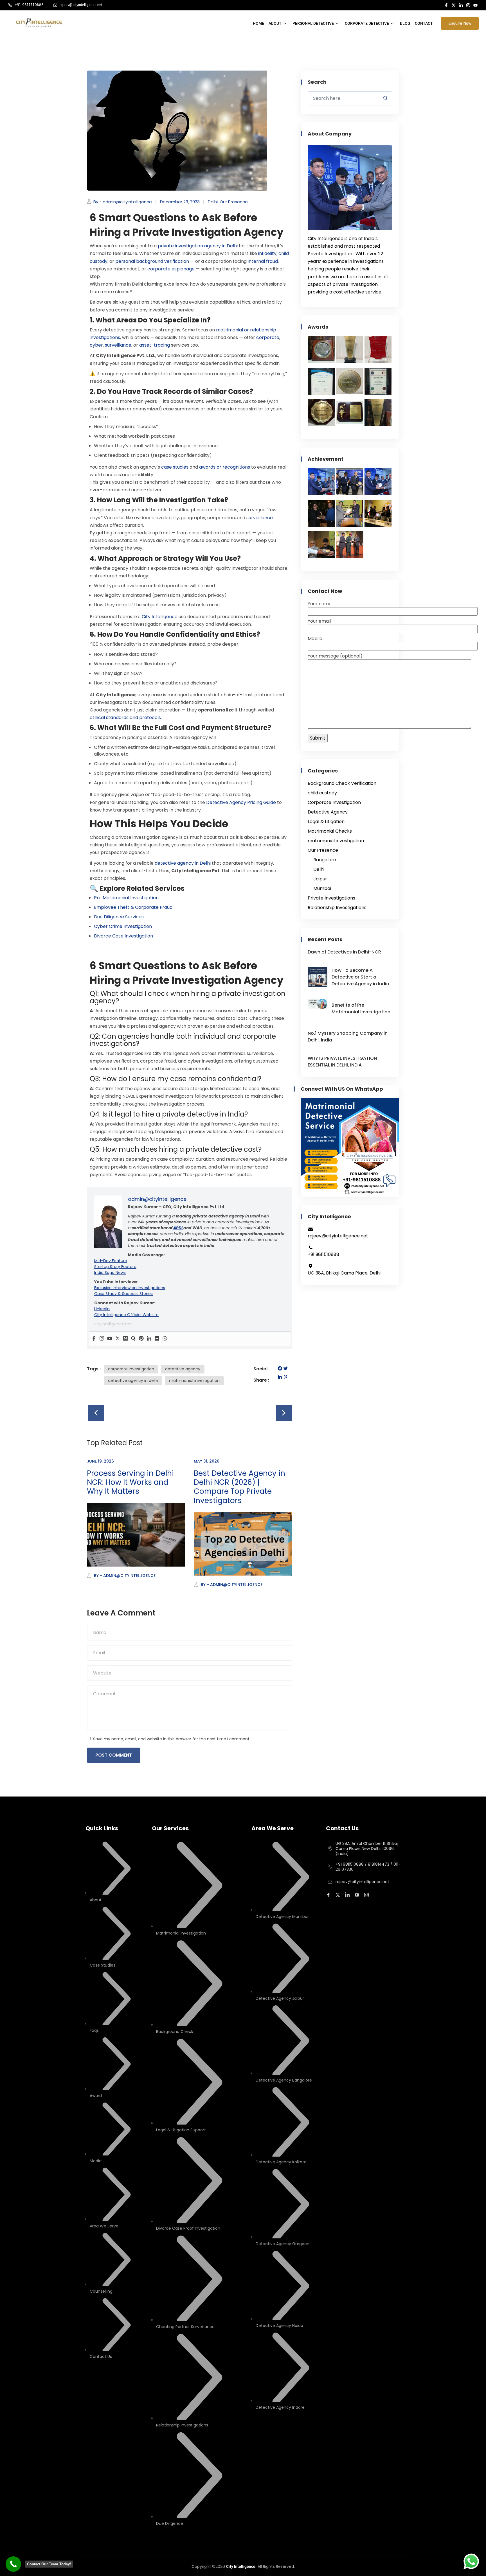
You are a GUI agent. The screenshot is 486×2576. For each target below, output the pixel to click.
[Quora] (133, 1339)
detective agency (183, 1369)
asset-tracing (154, 345)
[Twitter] (118, 1339)
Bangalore (325, 860)
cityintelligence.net (113, 1324)
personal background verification (152, 261)
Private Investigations (331, 898)
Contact (424, 23)
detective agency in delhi (133, 1380)
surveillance (118, 345)
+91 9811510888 (350, 1864)
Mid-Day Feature (111, 1261)
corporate (267, 337)
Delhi (213, 202)
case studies (174, 467)
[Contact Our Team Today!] (13, 2564)
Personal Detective (313, 23)
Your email (319, 621)
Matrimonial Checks (330, 831)
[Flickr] (157, 1339)
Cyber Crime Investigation (123, 926)
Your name (320, 604)
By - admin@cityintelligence (123, 202)
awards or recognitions (224, 467)
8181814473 (379, 1864)
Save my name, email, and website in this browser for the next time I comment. (172, 1739)
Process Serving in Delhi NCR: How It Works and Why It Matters (130, 1482)
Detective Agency (328, 812)
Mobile (315, 639)
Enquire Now (460, 23)
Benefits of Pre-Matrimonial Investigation (361, 1008)
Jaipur (320, 879)
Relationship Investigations (337, 908)
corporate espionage (170, 269)
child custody (322, 793)
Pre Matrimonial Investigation (126, 898)
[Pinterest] (141, 1339)
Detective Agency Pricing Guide (240, 802)
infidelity (267, 253)
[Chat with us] (471, 2561)
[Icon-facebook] (446, 5)
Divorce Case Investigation (123, 936)
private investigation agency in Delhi (197, 246)
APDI (178, 1228)
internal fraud (262, 261)
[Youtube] (475, 5)
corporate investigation (131, 1369)
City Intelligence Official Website (126, 1315)
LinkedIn (102, 1309)
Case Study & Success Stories (123, 1294)
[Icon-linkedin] (461, 5)
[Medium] (125, 1339)
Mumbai (322, 888)
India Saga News (110, 1273)
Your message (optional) (335, 656)
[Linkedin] (149, 1339)
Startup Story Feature (115, 1267)
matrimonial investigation (194, 1380)
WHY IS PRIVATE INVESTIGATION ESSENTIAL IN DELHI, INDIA (342, 1062)
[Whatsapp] (165, 1339)
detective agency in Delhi (182, 863)
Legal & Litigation (326, 822)
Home (258, 23)
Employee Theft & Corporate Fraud (133, 907)
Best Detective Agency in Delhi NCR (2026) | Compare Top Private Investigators (239, 1487)
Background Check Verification (342, 783)
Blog (405, 23)
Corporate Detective (367, 23)
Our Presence (234, 202)
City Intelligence (159, 617)
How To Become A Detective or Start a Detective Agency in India (360, 977)
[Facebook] (94, 1339)
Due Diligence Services (119, 917)
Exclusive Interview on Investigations (130, 1288)
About (275, 23)
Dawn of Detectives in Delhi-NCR (344, 952)
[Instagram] (468, 5)
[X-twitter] (454, 5)
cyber (96, 345)
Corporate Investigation (334, 802)
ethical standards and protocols (125, 718)
